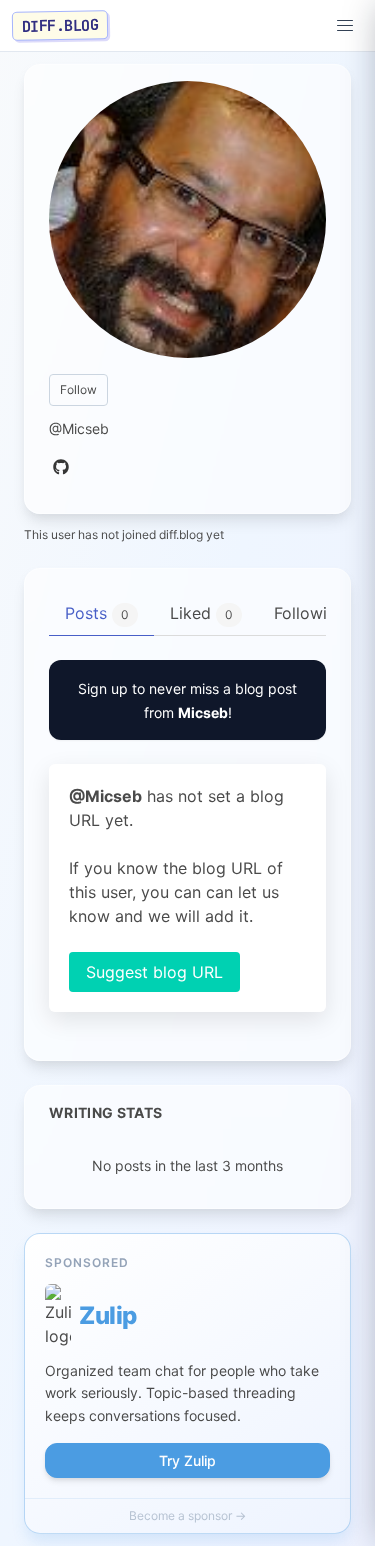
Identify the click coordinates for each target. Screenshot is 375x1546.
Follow (78, 389)
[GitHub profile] (61, 468)
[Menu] (345, 26)
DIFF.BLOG (60, 25)
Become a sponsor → (187, 1515)
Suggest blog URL (154, 972)
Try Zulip (187, 1460)
